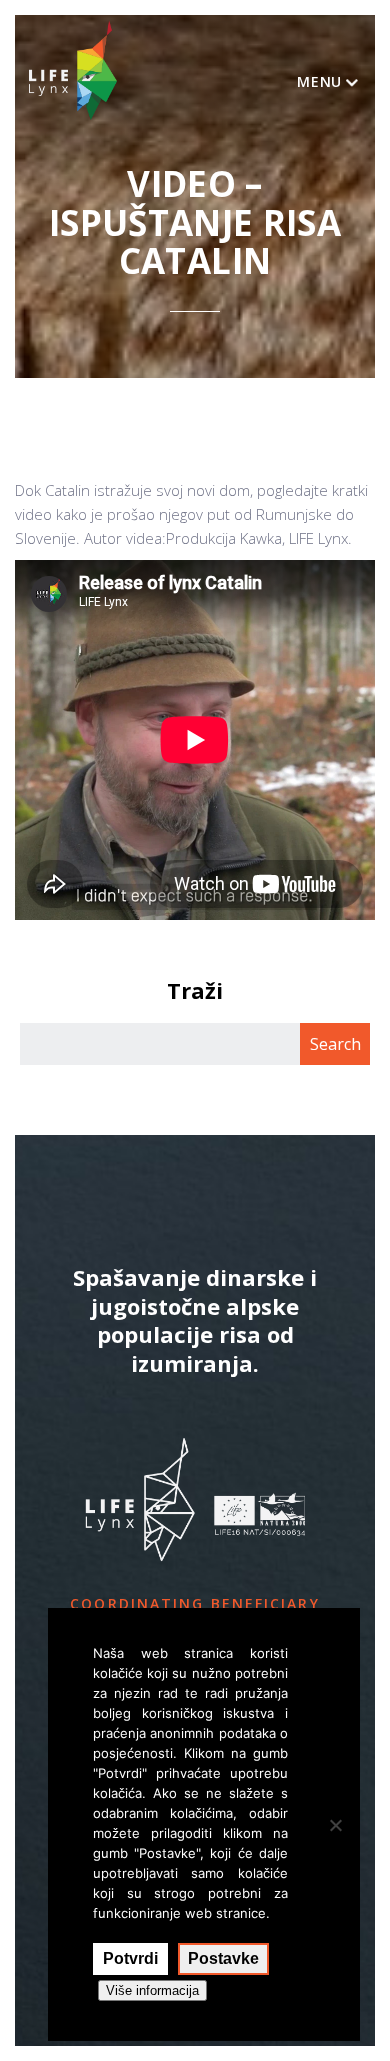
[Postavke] (335, 1825)
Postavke (223, 1958)
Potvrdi (130, 1958)
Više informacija (152, 1990)
